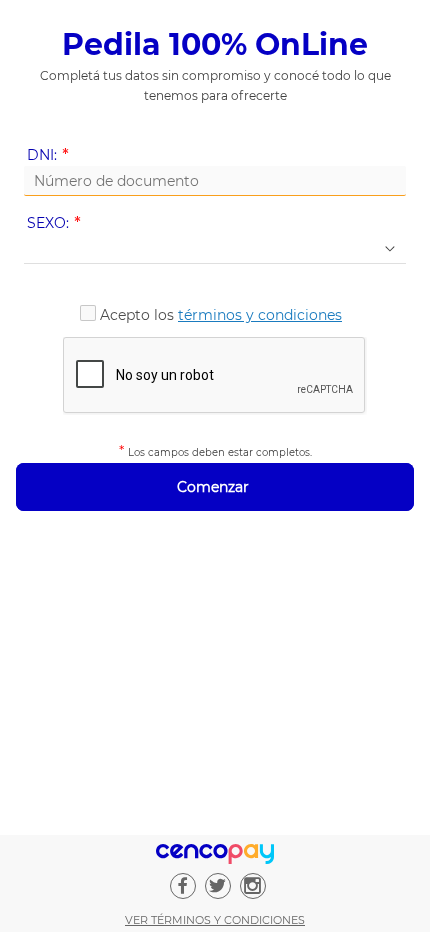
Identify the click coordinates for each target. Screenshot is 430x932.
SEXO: (57, 223)
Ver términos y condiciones (215, 920)
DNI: (51, 155)
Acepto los (221, 315)
